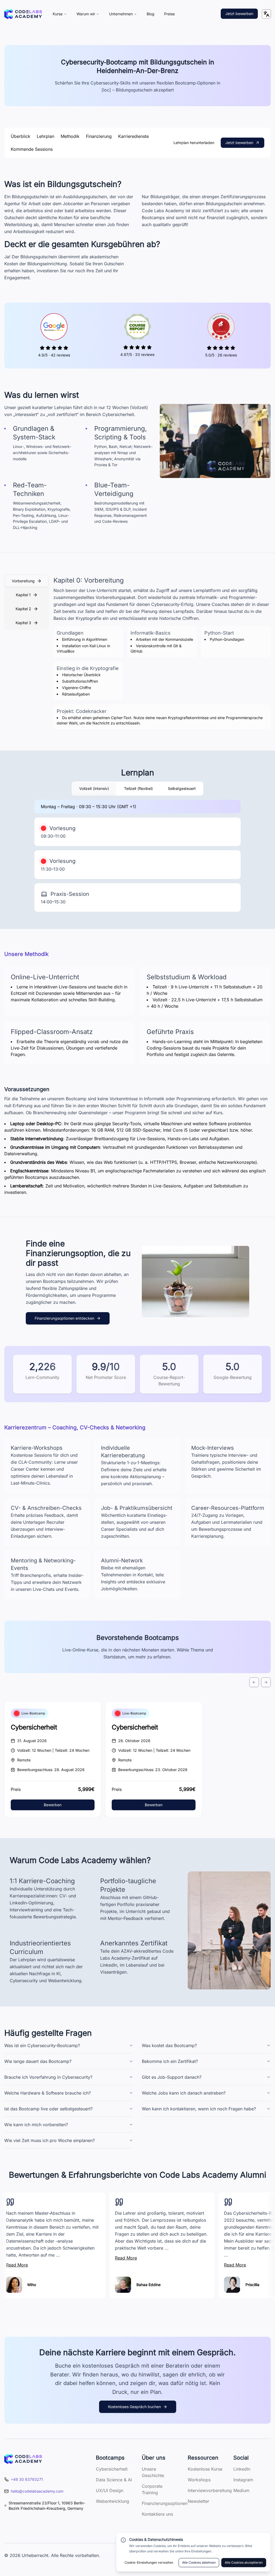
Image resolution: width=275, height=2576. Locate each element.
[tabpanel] (162, 653)
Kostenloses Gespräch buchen (134, 2407)
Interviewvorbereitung (210, 2490)
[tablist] (27, 602)
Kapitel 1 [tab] (23, 595)
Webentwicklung (113, 2501)
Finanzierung (99, 136)
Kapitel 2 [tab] (23, 609)
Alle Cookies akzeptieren (244, 2562)
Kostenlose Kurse (205, 2469)
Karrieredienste (133, 136)
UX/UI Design (110, 2490)
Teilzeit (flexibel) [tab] (138, 788)
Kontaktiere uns (157, 2514)
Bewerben (53, 1805)
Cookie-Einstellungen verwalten (149, 2562)
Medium (241, 2490)
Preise (169, 14)
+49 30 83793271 (27, 2479)
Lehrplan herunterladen (194, 143)
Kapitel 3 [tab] (23, 623)
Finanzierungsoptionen (165, 2503)
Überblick (21, 136)
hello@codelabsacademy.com (37, 2491)
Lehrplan (46, 136)
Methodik (70, 136)
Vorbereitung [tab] (23, 581)
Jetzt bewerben (239, 14)
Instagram (243, 2480)
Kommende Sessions (32, 149)
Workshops (199, 2480)
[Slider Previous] (254, 1682)
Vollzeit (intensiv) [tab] (94, 788)
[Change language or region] (266, 14)
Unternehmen (121, 14)
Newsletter (198, 2501)
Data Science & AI (114, 2480)
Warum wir (86, 14)
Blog (151, 14)
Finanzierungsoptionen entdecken (64, 1318)
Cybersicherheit (34, 1727)
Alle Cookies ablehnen (199, 2562)
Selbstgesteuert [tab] (182, 788)
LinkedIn (242, 2469)
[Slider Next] (266, 1682)
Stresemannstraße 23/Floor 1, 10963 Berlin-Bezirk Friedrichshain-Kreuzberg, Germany (47, 2506)
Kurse (58, 14)
